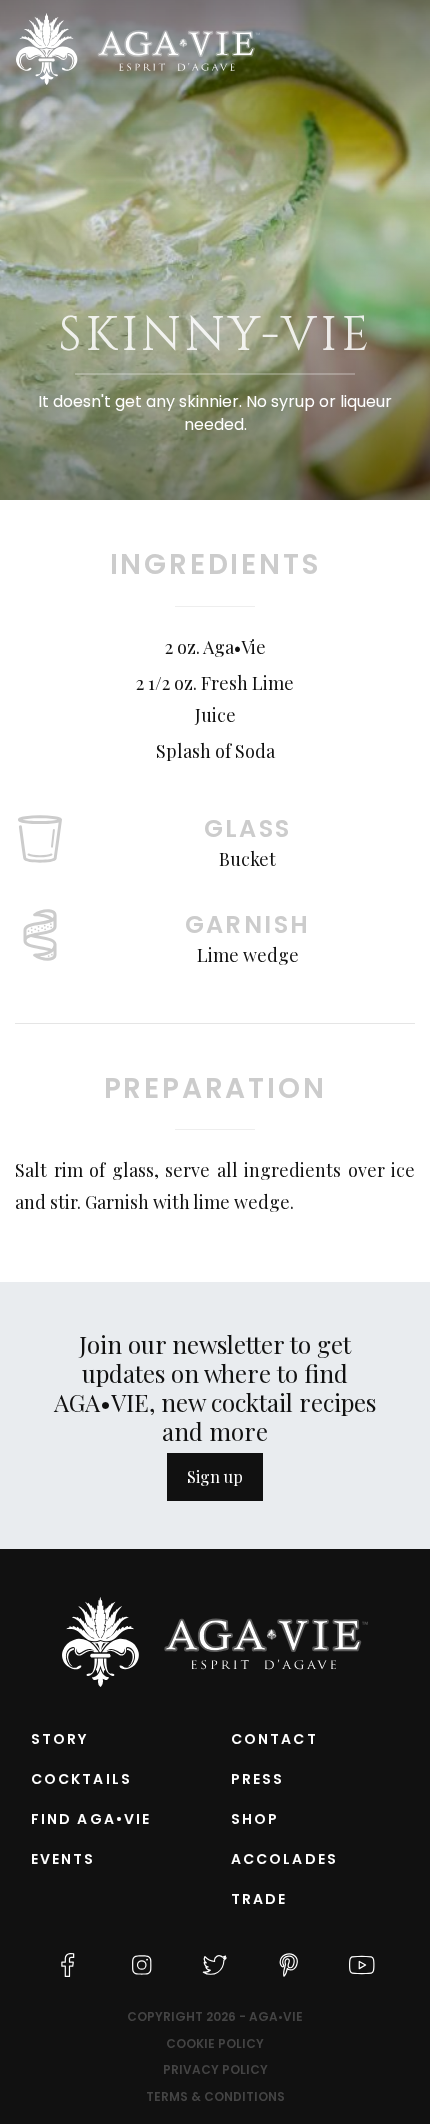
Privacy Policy (215, 2070)
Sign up (215, 1476)
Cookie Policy (215, 2044)
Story (60, 1739)
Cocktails (81, 1779)
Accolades (284, 1859)
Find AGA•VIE (91, 1819)
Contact (274, 1739)
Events (63, 1859)
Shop (255, 1819)
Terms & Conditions (215, 2097)
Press (258, 1779)
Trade (259, 1899)
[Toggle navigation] (401, 49)
